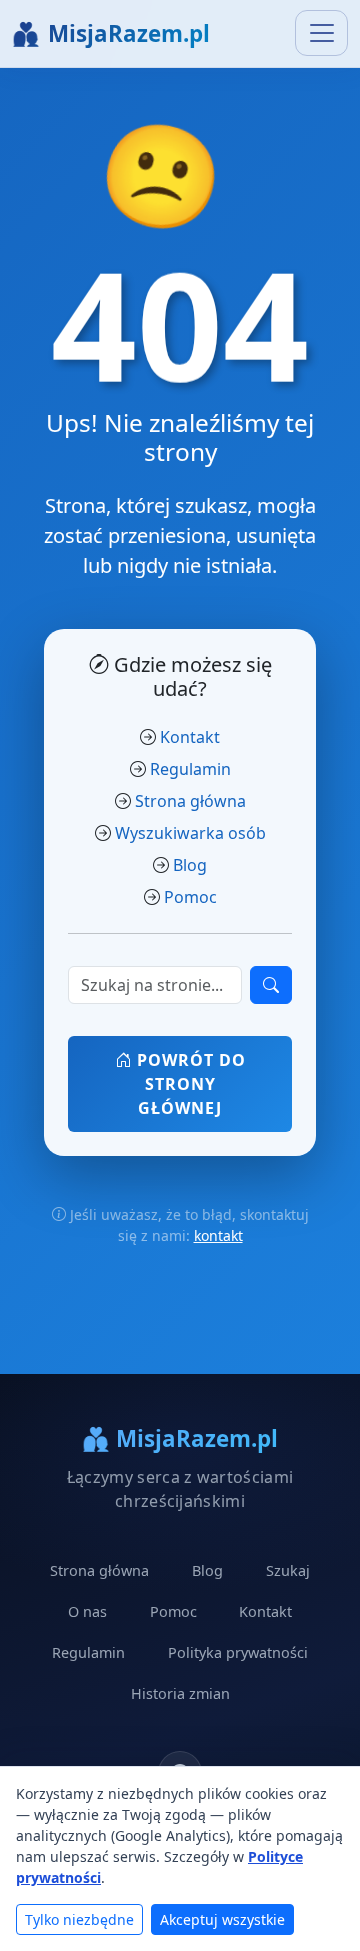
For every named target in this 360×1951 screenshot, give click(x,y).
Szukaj (288, 1570)
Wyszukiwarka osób (190, 833)
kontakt (218, 1235)
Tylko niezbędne (79, 1919)
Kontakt (190, 737)
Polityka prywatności (238, 1652)
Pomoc (190, 897)
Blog (190, 865)
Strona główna (190, 801)
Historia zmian (180, 1693)
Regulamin (190, 769)
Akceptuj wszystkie (222, 1919)
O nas (87, 1611)
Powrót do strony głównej (189, 1084)
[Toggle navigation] (321, 33)
